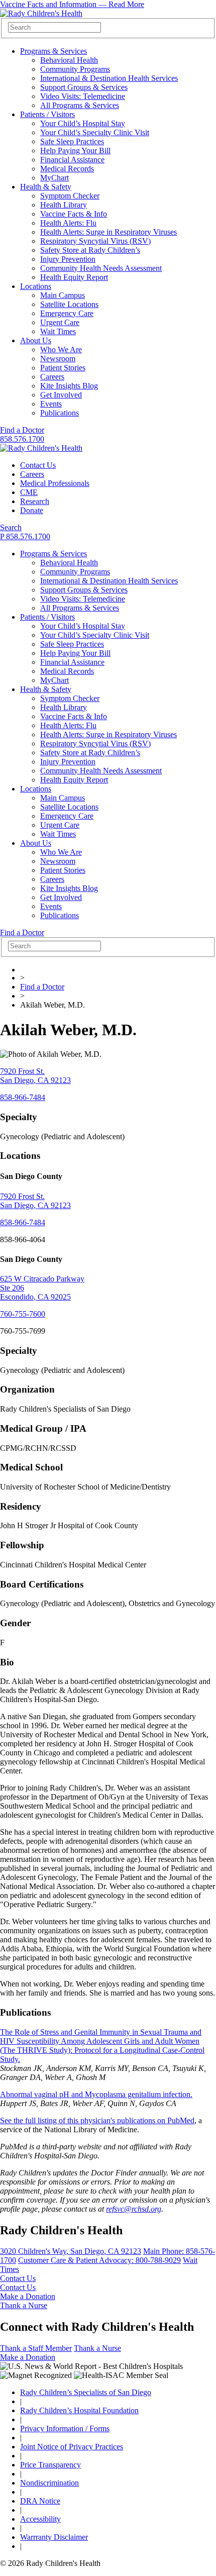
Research (35, 501)
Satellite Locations (69, 304)
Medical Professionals (55, 483)
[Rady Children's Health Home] (41, 13)
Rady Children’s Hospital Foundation (79, 2410)
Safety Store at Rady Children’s (90, 250)
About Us (36, 340)
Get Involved (61, 395)
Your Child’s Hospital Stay (83, 123)
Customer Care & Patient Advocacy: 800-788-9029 (99, 2260)
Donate (32, 510)
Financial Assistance (72, 160)
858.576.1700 (22, 439)
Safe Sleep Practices (72, 141)
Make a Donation (28, 2296)
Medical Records (67, 169)
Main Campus (63, 295)
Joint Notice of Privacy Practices (72, 2447)
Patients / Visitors (47, 114)
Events (51, 404)
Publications (60, 413)
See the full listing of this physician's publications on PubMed (97, 2120)
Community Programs (75, 69)
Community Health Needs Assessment (101, 268)
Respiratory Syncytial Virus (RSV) (95, 241)
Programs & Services (53, 51)
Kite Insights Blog (69, 386)
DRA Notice (40, 2501)
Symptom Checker (70, 196)
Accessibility (40, 2519)
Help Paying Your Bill (75, 151)
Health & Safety (46, 187)
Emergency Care (67, 313)
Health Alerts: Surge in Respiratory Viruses (109, 232)
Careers (52, 377)
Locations (36, 286)
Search (11, 527)
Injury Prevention (68, 259)
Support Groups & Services (84, 87)
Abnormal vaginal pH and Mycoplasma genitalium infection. (96, 2094)
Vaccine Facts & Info (74, 214)
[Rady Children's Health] (41, 448)
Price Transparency (50, 2465)
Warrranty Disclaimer (54, 2537)
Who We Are (61, 350)
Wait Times (58, 331)
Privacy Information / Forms (65, 2429)
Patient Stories (63, 368)
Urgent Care (60, 322)
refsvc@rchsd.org (134, 2209)
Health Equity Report (74, 277)
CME (29, 492)
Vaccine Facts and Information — (72, 4)
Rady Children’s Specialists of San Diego (86, 2392)
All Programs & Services (80, 105)
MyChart (55, 178)
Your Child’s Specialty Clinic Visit (95, 132)
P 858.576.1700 (25, 536)
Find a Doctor (22, 430)
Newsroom (58, 359)
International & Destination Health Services (109, 78)
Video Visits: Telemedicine (83, 96)
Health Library (64, 205)
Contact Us (38, 465)
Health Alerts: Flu (68, 223)
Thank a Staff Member (36, 2348)
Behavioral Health (69, 60)
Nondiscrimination (49, 2483)
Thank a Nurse (24, 2305)
